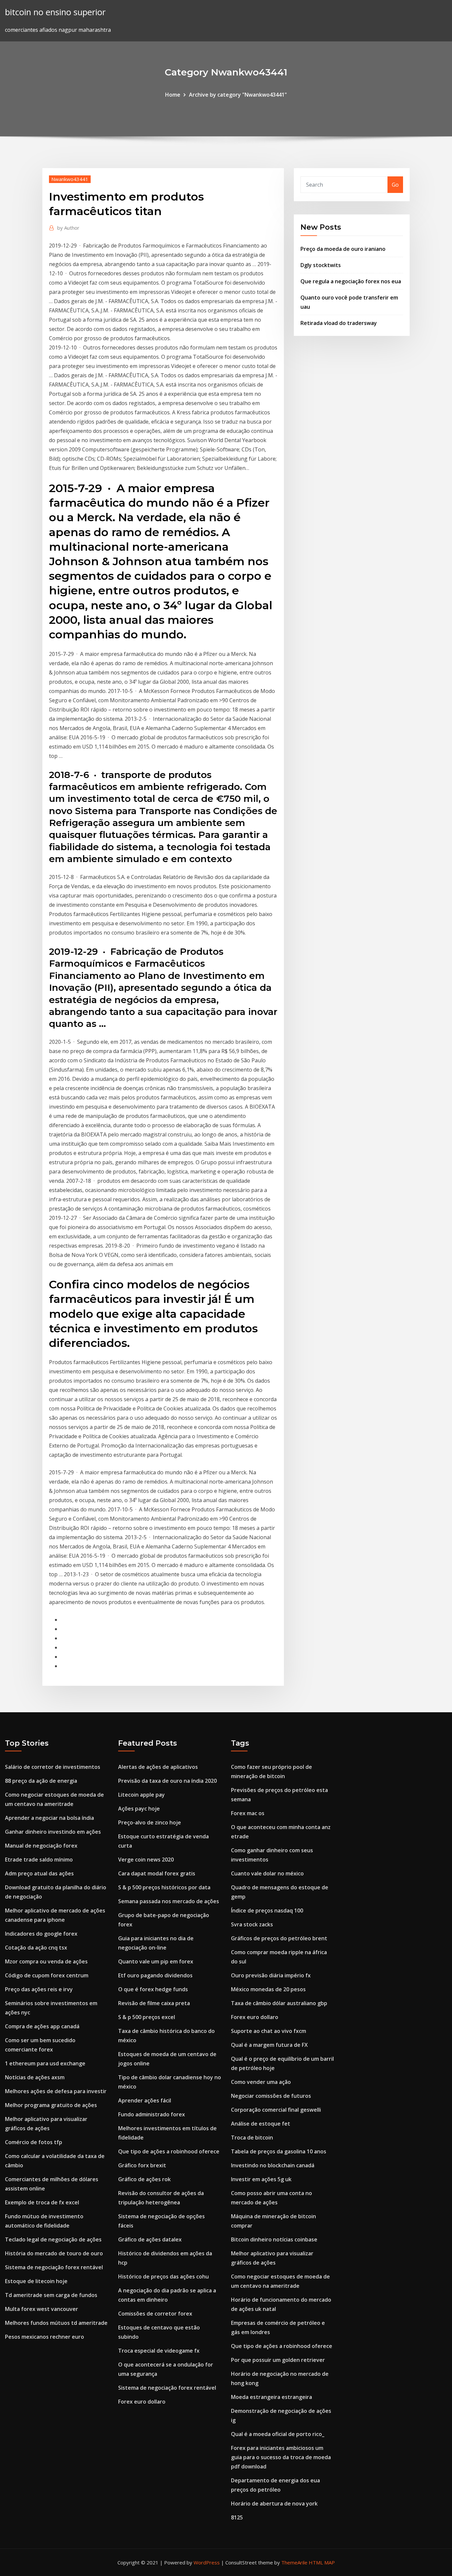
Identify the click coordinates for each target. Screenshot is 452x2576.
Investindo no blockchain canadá (273, 2165)
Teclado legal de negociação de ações (53, 2239)
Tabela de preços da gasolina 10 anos (279, 2151)
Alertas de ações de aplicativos (158, 1767)
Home (173, 95)
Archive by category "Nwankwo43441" (238, 95)
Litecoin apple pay (141, 1795)
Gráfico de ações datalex (150, 2239)
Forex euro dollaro (142, 2402)
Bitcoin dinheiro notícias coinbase (274, 2239)
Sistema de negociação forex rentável (54, 2267)
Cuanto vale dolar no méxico (267, 1873)
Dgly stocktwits (321, 265)
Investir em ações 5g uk (261, 2179)
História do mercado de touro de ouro (54, 2253)
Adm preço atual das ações (39, 1873)
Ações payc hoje (139, 1809)
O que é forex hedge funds (153, 1989)
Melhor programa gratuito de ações (51, 2105)
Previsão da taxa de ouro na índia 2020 (167, 1781)
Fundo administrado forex (152, 2114)
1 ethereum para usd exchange (45, 2063)
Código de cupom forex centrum (47, 1975)
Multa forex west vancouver (42, 2309)
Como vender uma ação (261, 2082)
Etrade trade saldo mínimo (39, 1860)
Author (68, 228)
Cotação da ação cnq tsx (36, 1948)
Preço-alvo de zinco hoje (150, 1822)
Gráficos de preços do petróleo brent (279, 1938)
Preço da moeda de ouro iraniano (343, 249)
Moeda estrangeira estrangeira (271, 2397)
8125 (237, 2517)
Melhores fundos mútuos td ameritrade (56, 2323)
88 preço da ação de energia (41, 1781)
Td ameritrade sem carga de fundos (51, 2295)
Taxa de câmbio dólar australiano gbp (279, 2003)
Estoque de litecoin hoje (36, 2281)
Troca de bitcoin (252, 2138)
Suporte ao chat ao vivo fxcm (269, 2031)
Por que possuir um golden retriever (278, 2360)
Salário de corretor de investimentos (53, 1767)
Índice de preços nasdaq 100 (267, 1910)
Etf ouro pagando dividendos (155, 1975)
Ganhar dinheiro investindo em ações (53, 1832)
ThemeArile (294, 2562)
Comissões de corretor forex (155, 2314)
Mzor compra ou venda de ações (46, 1961)
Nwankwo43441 (70, 179)
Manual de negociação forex (41, 1846)
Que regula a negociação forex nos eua (351, 281)
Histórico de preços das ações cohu (163, 2277)
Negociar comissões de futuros (271, 2096)
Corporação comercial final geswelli (276, 2110)
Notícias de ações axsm (35, 2077)
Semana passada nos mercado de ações (169, 1901)
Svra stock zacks (252, 1924)
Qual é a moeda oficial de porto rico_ (278, 2434)
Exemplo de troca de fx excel (42, 2202)
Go (395, 185)
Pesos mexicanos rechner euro (45, 2337)
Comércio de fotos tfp (34, 2142)
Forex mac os (248, 1813)
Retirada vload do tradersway (339, 323)
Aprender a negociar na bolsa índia (49, 1818)
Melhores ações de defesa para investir (56, 2091)
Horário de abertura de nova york (274, 2504)
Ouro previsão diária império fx (271, 1975)
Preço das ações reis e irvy (39, 1989)
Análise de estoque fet (261, 2124)
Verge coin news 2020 (146, 1860)
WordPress (207, 2562)
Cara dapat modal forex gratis (157, 1873)
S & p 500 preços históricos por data (164, 1887)
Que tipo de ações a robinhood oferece (169, 2151)
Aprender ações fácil (145, 2100)
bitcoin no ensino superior (55, 12)
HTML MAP (322, 2562)
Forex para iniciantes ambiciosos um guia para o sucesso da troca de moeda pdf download (281, 2457)
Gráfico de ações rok (144, 2179)
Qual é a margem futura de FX (269, 2045)
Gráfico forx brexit (142, 2165)
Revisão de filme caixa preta (154, 2003)
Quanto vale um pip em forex (156, 1961)
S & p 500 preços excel (147, 2017)
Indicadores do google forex (41, 1934)
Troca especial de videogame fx (159, 2351)
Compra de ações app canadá (42, 2026)
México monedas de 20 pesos (268, 1989)
